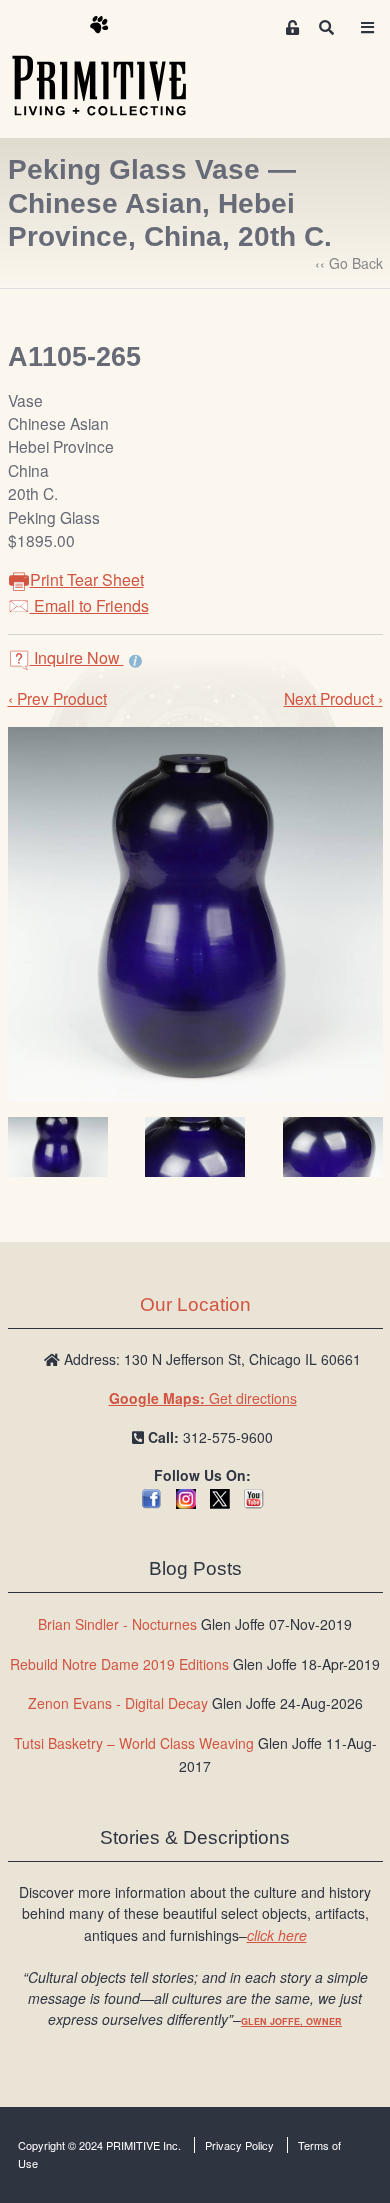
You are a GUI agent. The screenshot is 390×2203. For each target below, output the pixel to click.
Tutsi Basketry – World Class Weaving (134, 1743)
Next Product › (333, 698)
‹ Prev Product (57, 698)
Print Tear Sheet (87, 579)
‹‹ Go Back (349, 263)
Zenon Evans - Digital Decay (118, 1703)
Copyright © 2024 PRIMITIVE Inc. (99, 2145)
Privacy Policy (239, 2145)
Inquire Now (77, 657)
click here (277, 1935)
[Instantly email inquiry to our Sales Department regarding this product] (135, 660)
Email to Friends (89, 605)
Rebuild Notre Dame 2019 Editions (119, 1664)
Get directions (203, 1398)
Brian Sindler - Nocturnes (117, 1624)
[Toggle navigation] (367, 27)
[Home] (114, 67)
